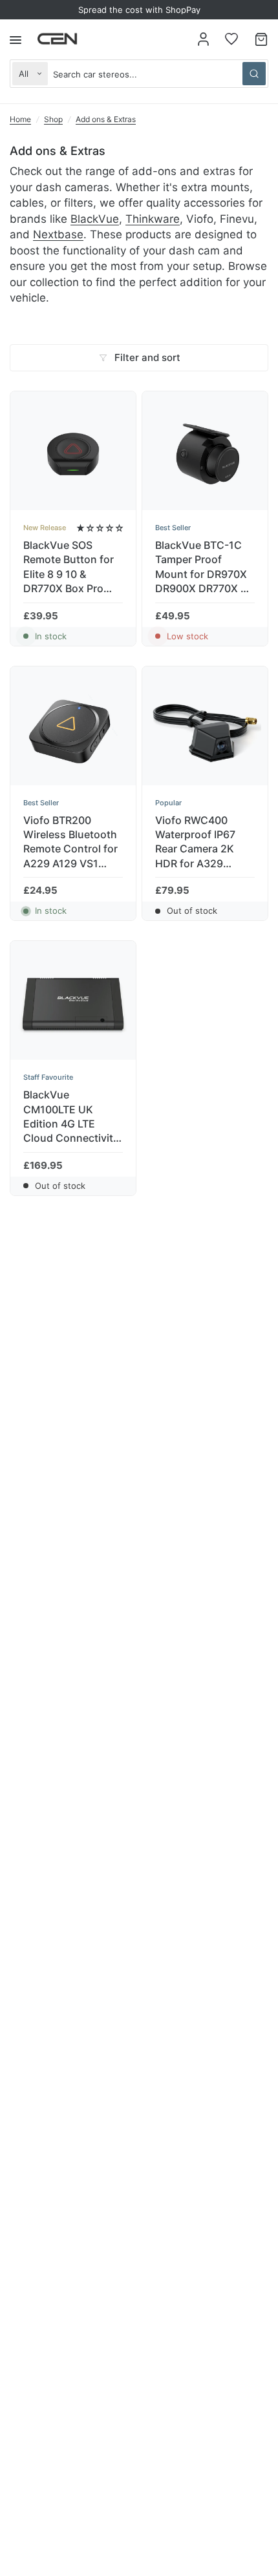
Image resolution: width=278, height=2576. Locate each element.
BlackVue (95, 219)
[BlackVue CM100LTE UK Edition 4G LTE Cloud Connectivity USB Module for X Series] (73, 1004)
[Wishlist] (231, 39)
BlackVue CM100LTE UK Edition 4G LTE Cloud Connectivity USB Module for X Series (71, 1117)
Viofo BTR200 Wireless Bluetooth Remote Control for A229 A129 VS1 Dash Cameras (70, 842)
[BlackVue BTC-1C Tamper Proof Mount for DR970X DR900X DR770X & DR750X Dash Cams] (205, 454)
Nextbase (58, 234)
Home (20, 119)
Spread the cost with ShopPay (139, 10)
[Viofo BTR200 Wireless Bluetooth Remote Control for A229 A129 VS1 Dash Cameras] (73, 729)
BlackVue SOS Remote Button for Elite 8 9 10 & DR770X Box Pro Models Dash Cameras (69, 567)
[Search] (254, 74)
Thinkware (153, 219)
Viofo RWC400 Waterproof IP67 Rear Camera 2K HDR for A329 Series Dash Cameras (195, 842)
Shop (53, 119)
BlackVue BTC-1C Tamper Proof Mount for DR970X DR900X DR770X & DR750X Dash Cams (205, 567)
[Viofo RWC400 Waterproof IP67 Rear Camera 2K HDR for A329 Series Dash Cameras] (205, 729)
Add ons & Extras (106, 119)
